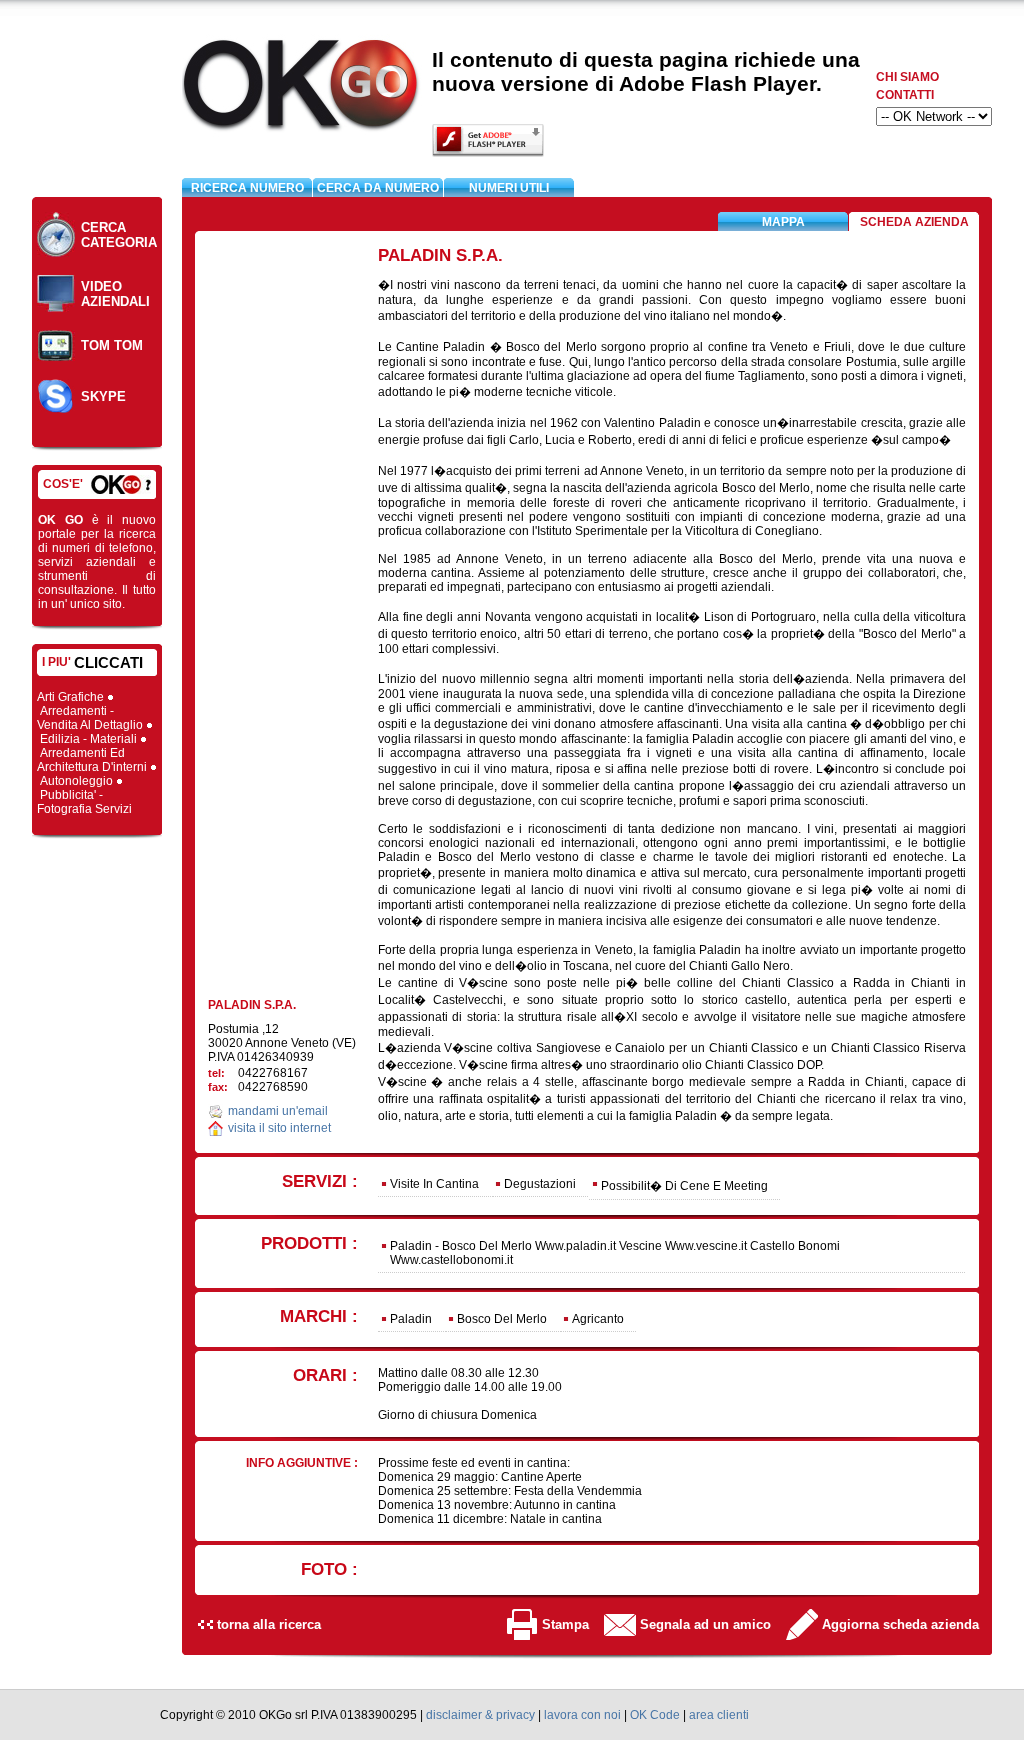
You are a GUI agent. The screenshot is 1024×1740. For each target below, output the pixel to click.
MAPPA (783, 222)
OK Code (655, 1715)
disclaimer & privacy (480, 1715)
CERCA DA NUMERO (378, 188)
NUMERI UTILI (509, 188)
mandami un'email (278, 1111)
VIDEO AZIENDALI (115, 294)
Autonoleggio (78, 781)
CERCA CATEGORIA (119, 235)
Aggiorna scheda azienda (900, 1624)
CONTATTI (905, 95)
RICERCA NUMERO (247, 188)
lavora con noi (582, 1715)
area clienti (719, 1715)
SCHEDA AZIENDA (914, 222)
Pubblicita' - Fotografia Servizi (86, 802)
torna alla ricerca (269, 1624)
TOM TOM (112, 345)
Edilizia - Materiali (90, 739)
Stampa (565, 1624)
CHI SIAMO (907, 77)
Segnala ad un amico (705, 1624)
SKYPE (103, 396)
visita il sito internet (279, 1128)
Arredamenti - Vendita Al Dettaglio (91, 718)
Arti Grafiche (72, 697)
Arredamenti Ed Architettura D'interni (93, 760)
